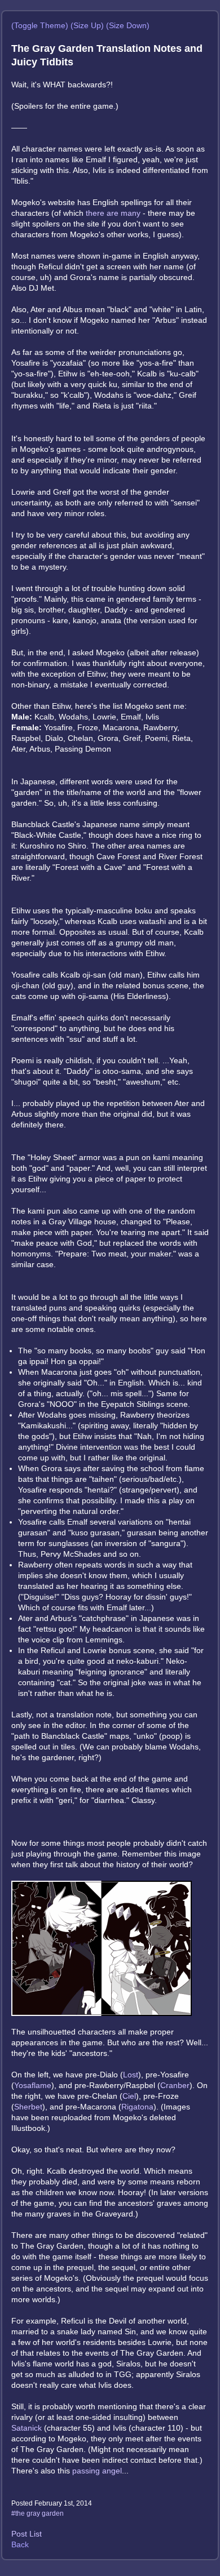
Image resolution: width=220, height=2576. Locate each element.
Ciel (129, 2096)
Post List (27, 2534)
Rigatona (137, 2107)
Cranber (175, 2085)
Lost (131, 2075)
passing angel (97, 2471)
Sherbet (28, 2107)
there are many (113, 213)
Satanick (27, 2428)
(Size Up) (87, 25)
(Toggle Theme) (40, 25)
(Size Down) (128, 25)
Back (20, 2544)
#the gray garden (38, 2513)
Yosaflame (33, 2085)
